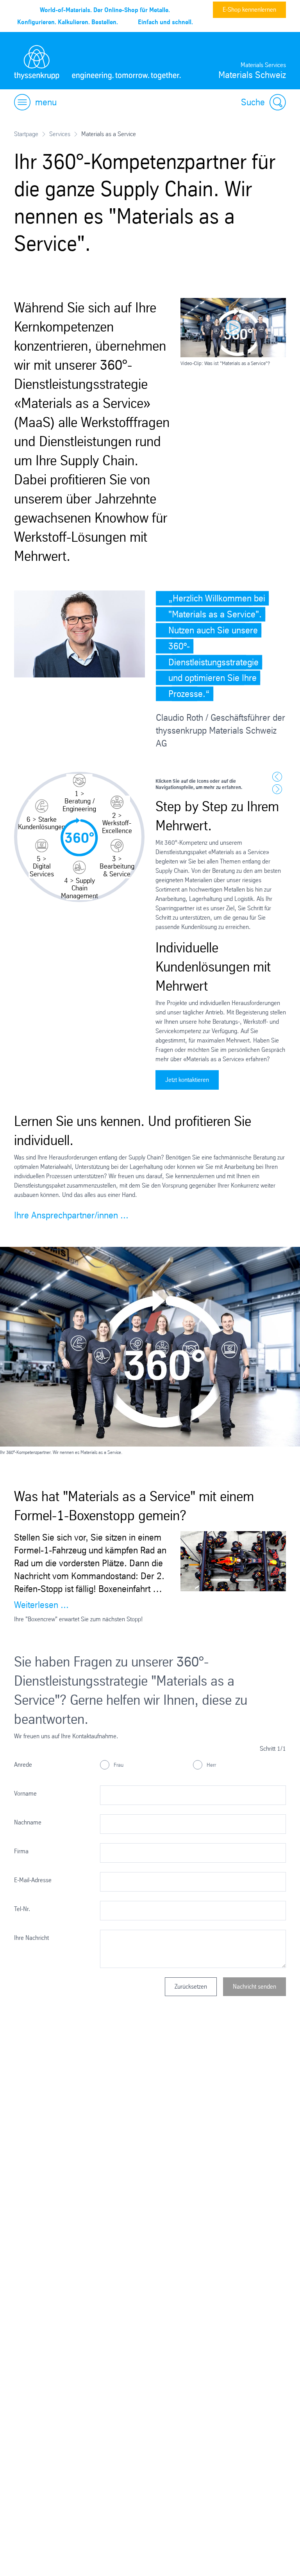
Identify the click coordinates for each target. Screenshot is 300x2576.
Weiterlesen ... (41, 1605)
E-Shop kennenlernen (249, 10)
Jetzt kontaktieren (187, 1080)
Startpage (26, 134)
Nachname (28, 1822)
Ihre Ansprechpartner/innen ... (71, 1215)
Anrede (23, 1765)
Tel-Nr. (22, 1909)
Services (60, 134)
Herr (211, 1764)
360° (79, 838)
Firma (21, 1851)
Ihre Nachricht (31, 1938)
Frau (118, 1764)
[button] (79, 793)
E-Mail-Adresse (33, 1880)
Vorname (25, 1793)
